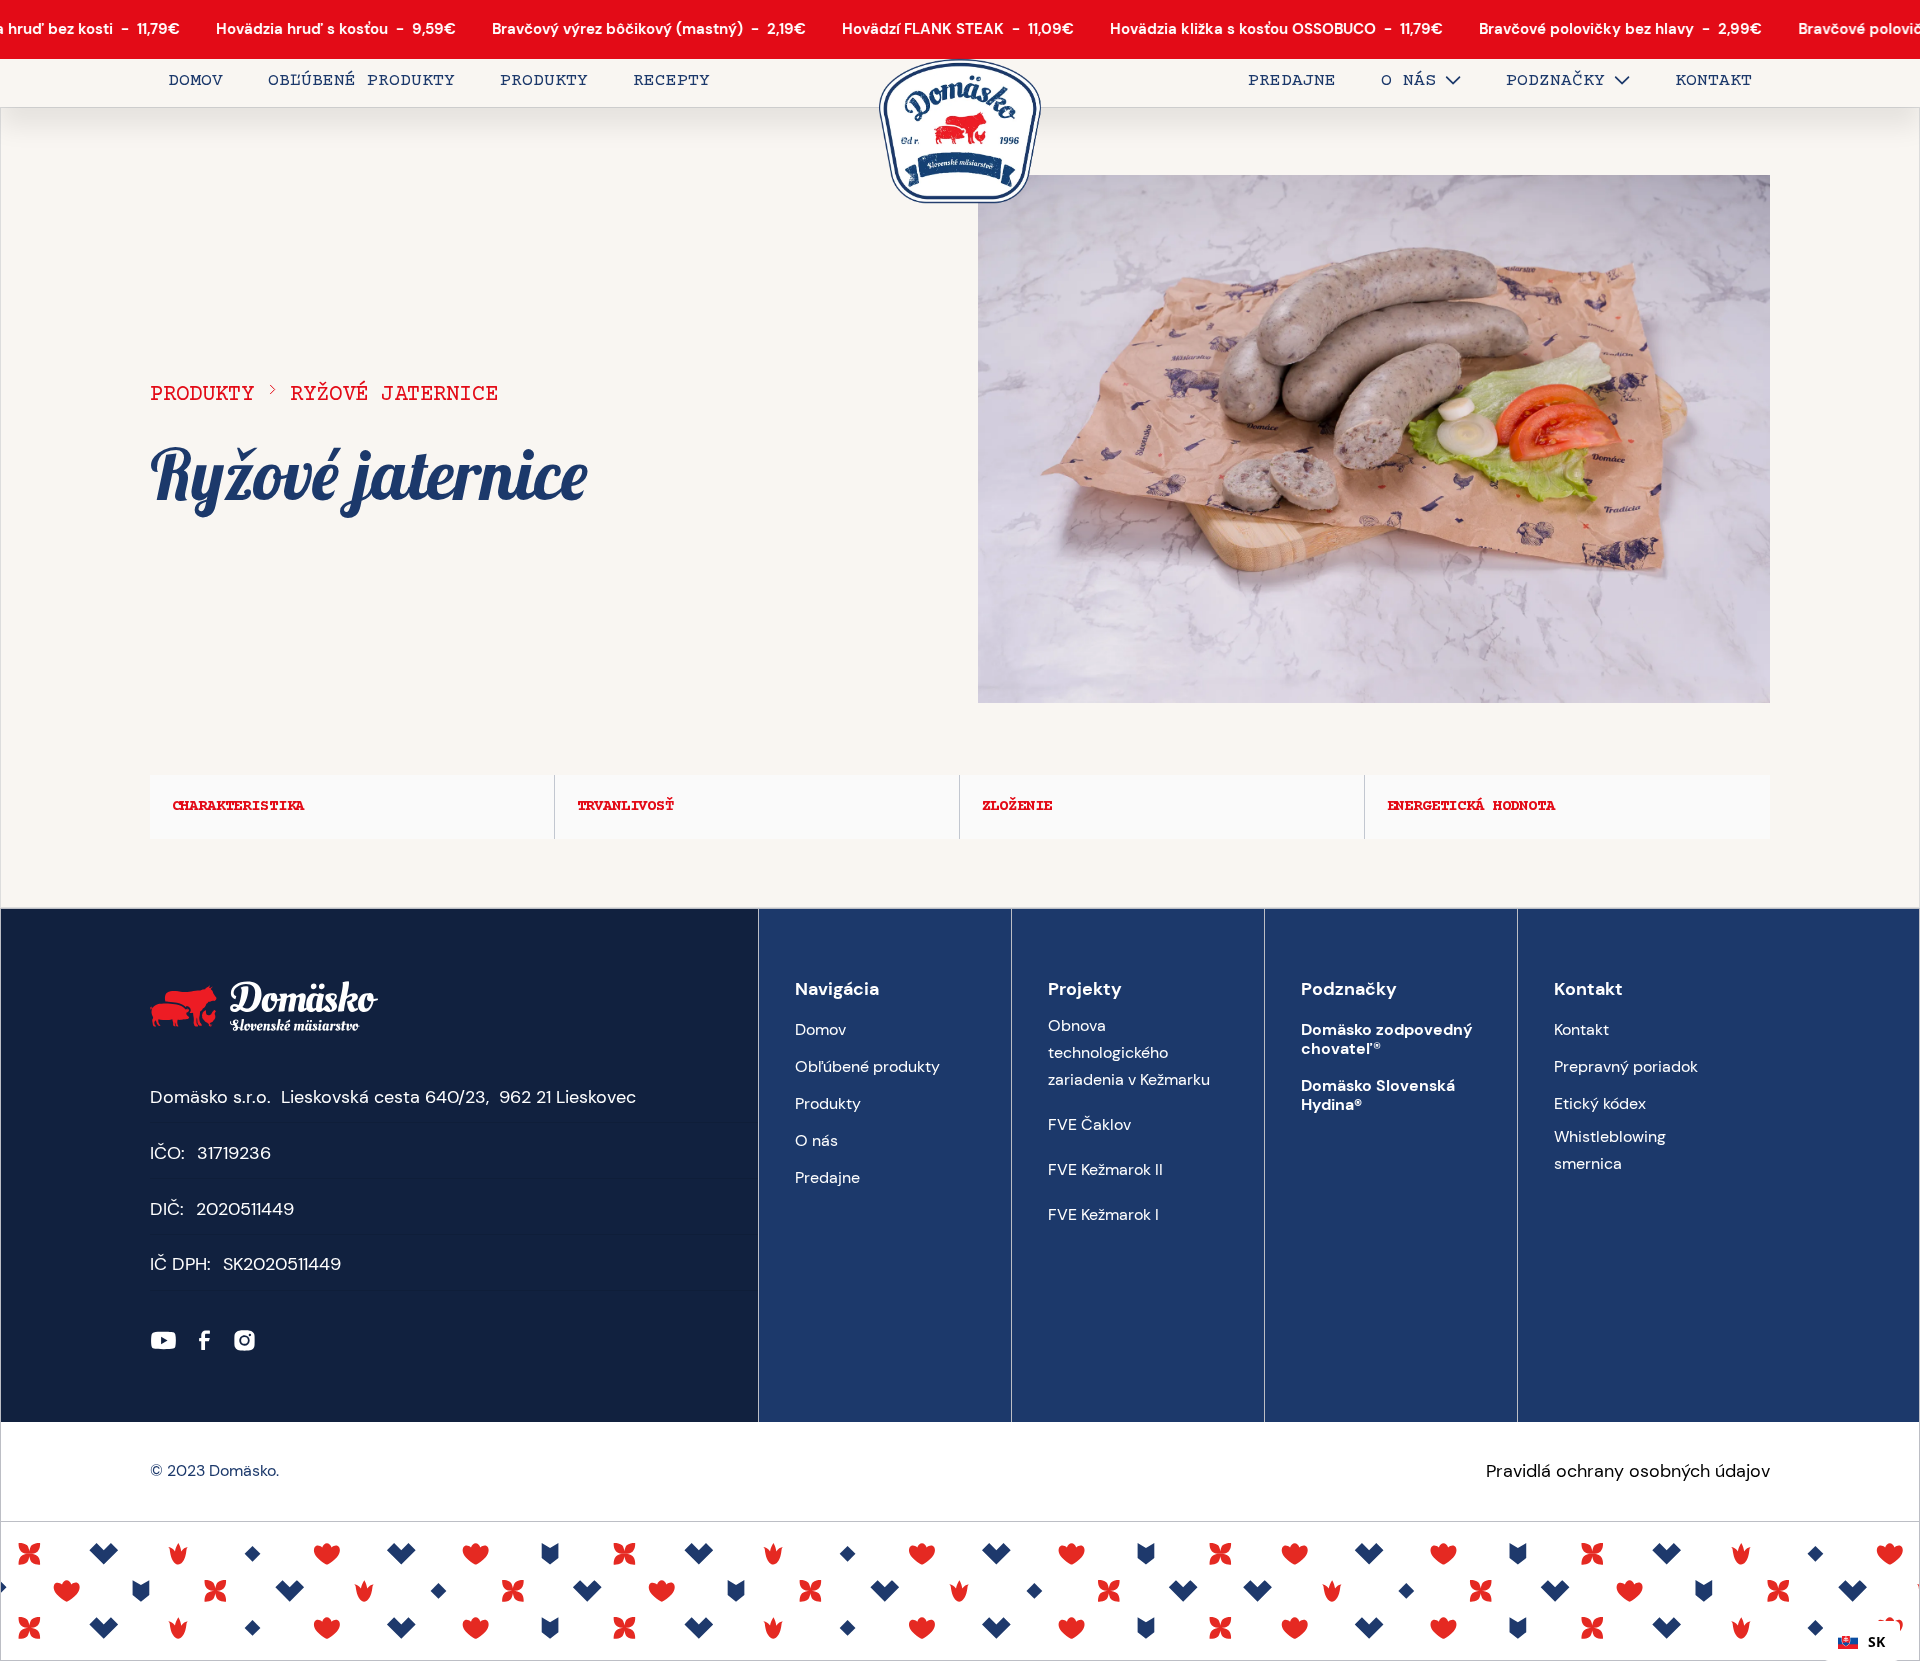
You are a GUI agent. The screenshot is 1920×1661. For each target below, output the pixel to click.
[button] (1421, 83)
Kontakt (1581, 1029)
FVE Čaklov (1089, 1124)
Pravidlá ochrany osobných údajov (1628, 1471)
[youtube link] (163, 1340)
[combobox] (1861, 1641)
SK (1876, 1641)
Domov (820, 1029)
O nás (816, 1140)
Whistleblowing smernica (1610, 1150)
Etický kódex (1600, 1103)
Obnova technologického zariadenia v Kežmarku (1129, 1052)
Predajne (827, 1177)
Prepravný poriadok (1626, 1066)
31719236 (234, 1153)
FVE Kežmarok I (1103, 1214)
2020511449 (245, 1209)
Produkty (202, 395)
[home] (960, 132)
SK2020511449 (282, 1264)
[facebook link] (204, 1340)
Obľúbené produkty (867, 1066)
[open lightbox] (1374, 439)
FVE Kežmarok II (1105, 1169)
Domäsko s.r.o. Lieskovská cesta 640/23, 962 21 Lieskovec (393, 1097)
